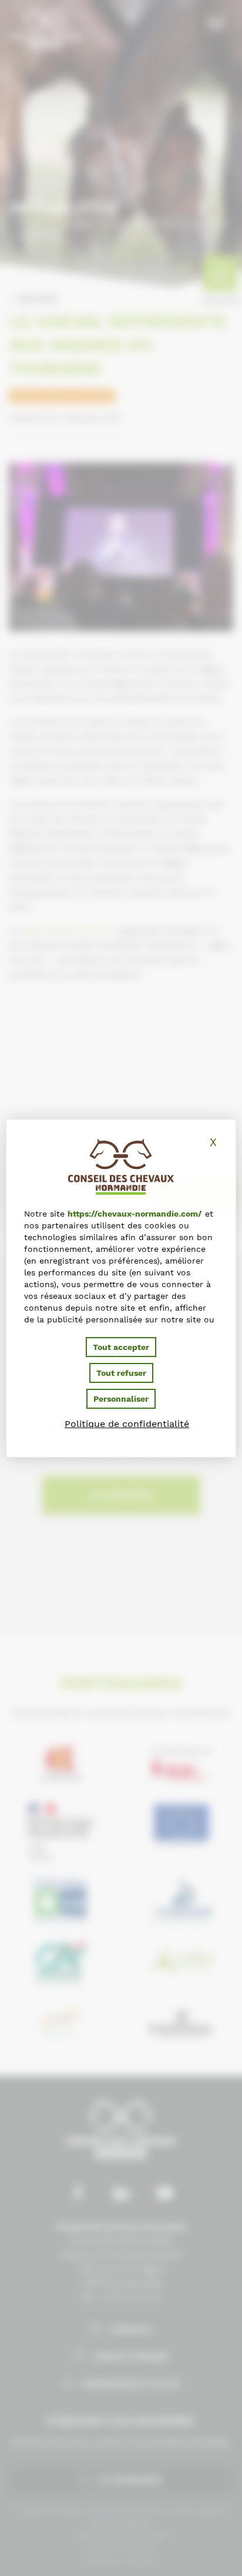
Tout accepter (121, 1347)
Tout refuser (121, 1373)
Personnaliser (121, 1399)
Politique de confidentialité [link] (127, 1424)
